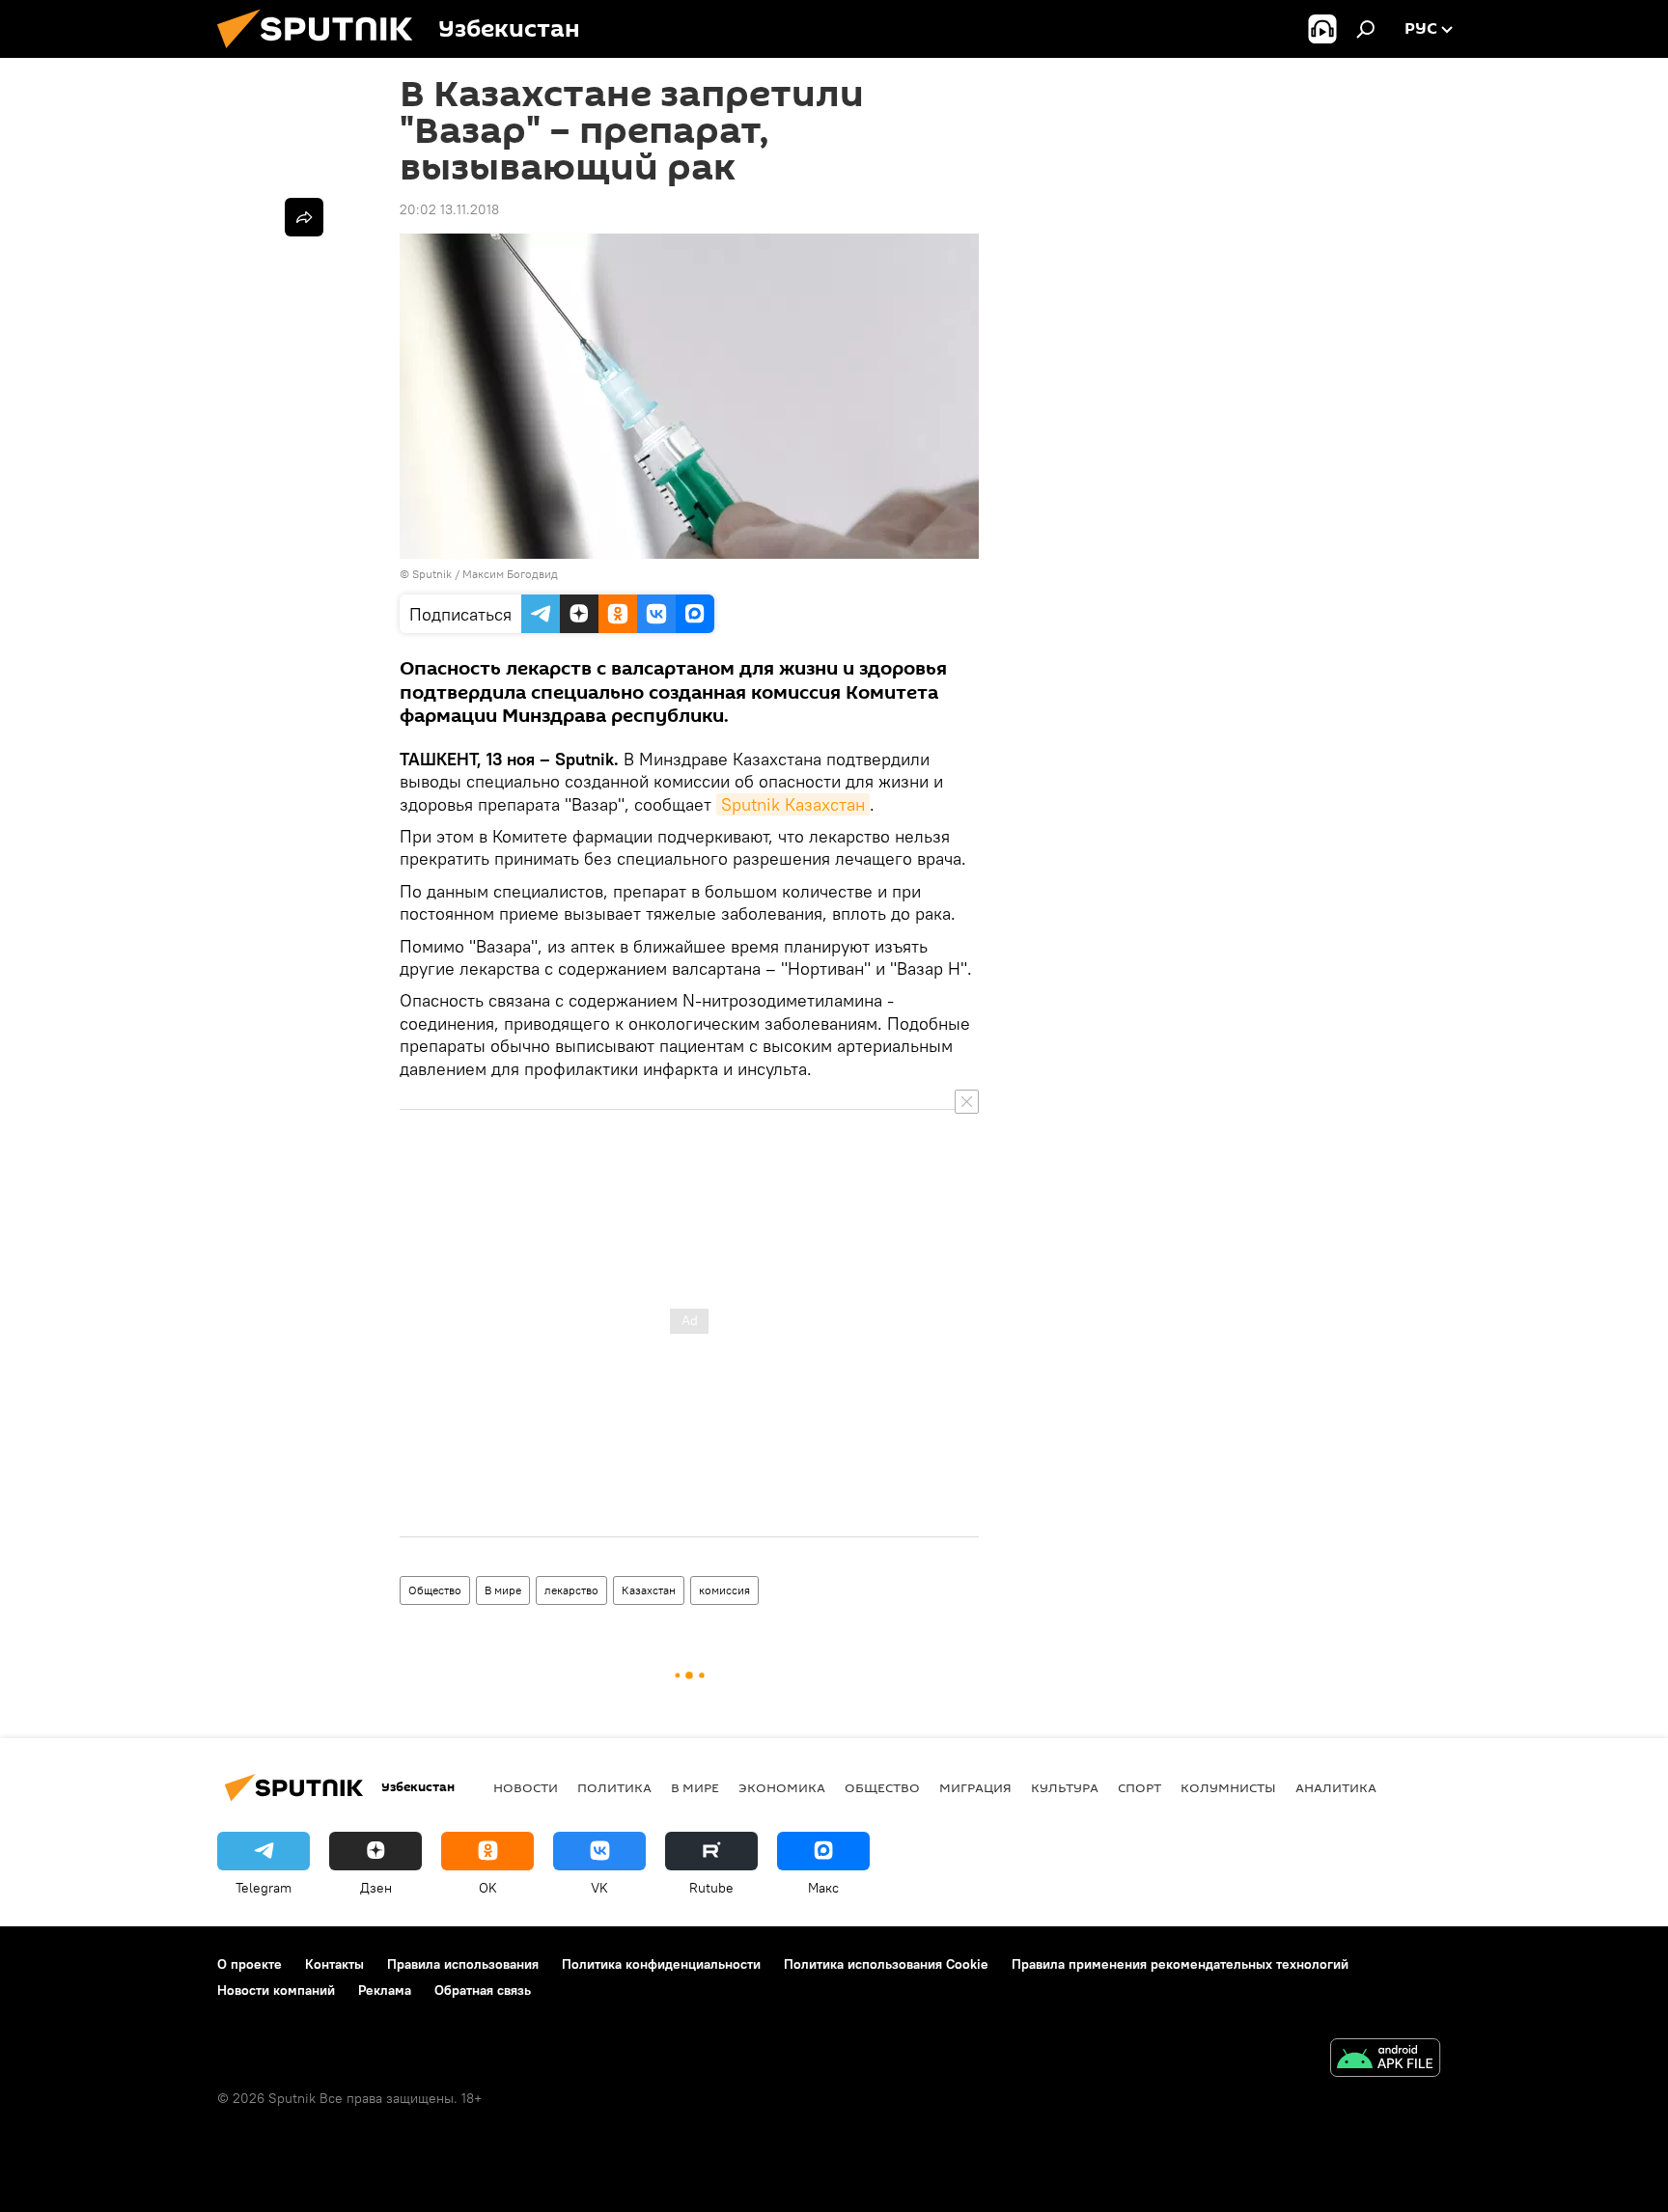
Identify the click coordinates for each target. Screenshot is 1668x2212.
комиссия (724, 1590)
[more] (304, 217)
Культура (1065, 1787)
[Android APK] (1385, 2060)
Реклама (385, 1990)
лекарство (571, 1590)
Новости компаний (276, 1990)
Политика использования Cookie (886, 1964)
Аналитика (1336, 1787)
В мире (503, 1590)
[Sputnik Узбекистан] (322, 53)
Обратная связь (483, 1990)
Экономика (782, 1787)
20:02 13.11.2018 (449, 209)
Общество (435, 1590)
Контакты (334, 1964)
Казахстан (649, 1590)
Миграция (975, 1787)
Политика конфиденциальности (661, 1964)
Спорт (1140, 1787)
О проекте (250, 1964)
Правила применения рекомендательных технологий (1180, 1964)
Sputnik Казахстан (793, 804)
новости (526, 1787)
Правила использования (463, 1964)
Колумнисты (1228, 1787)
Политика (614, 1787)
